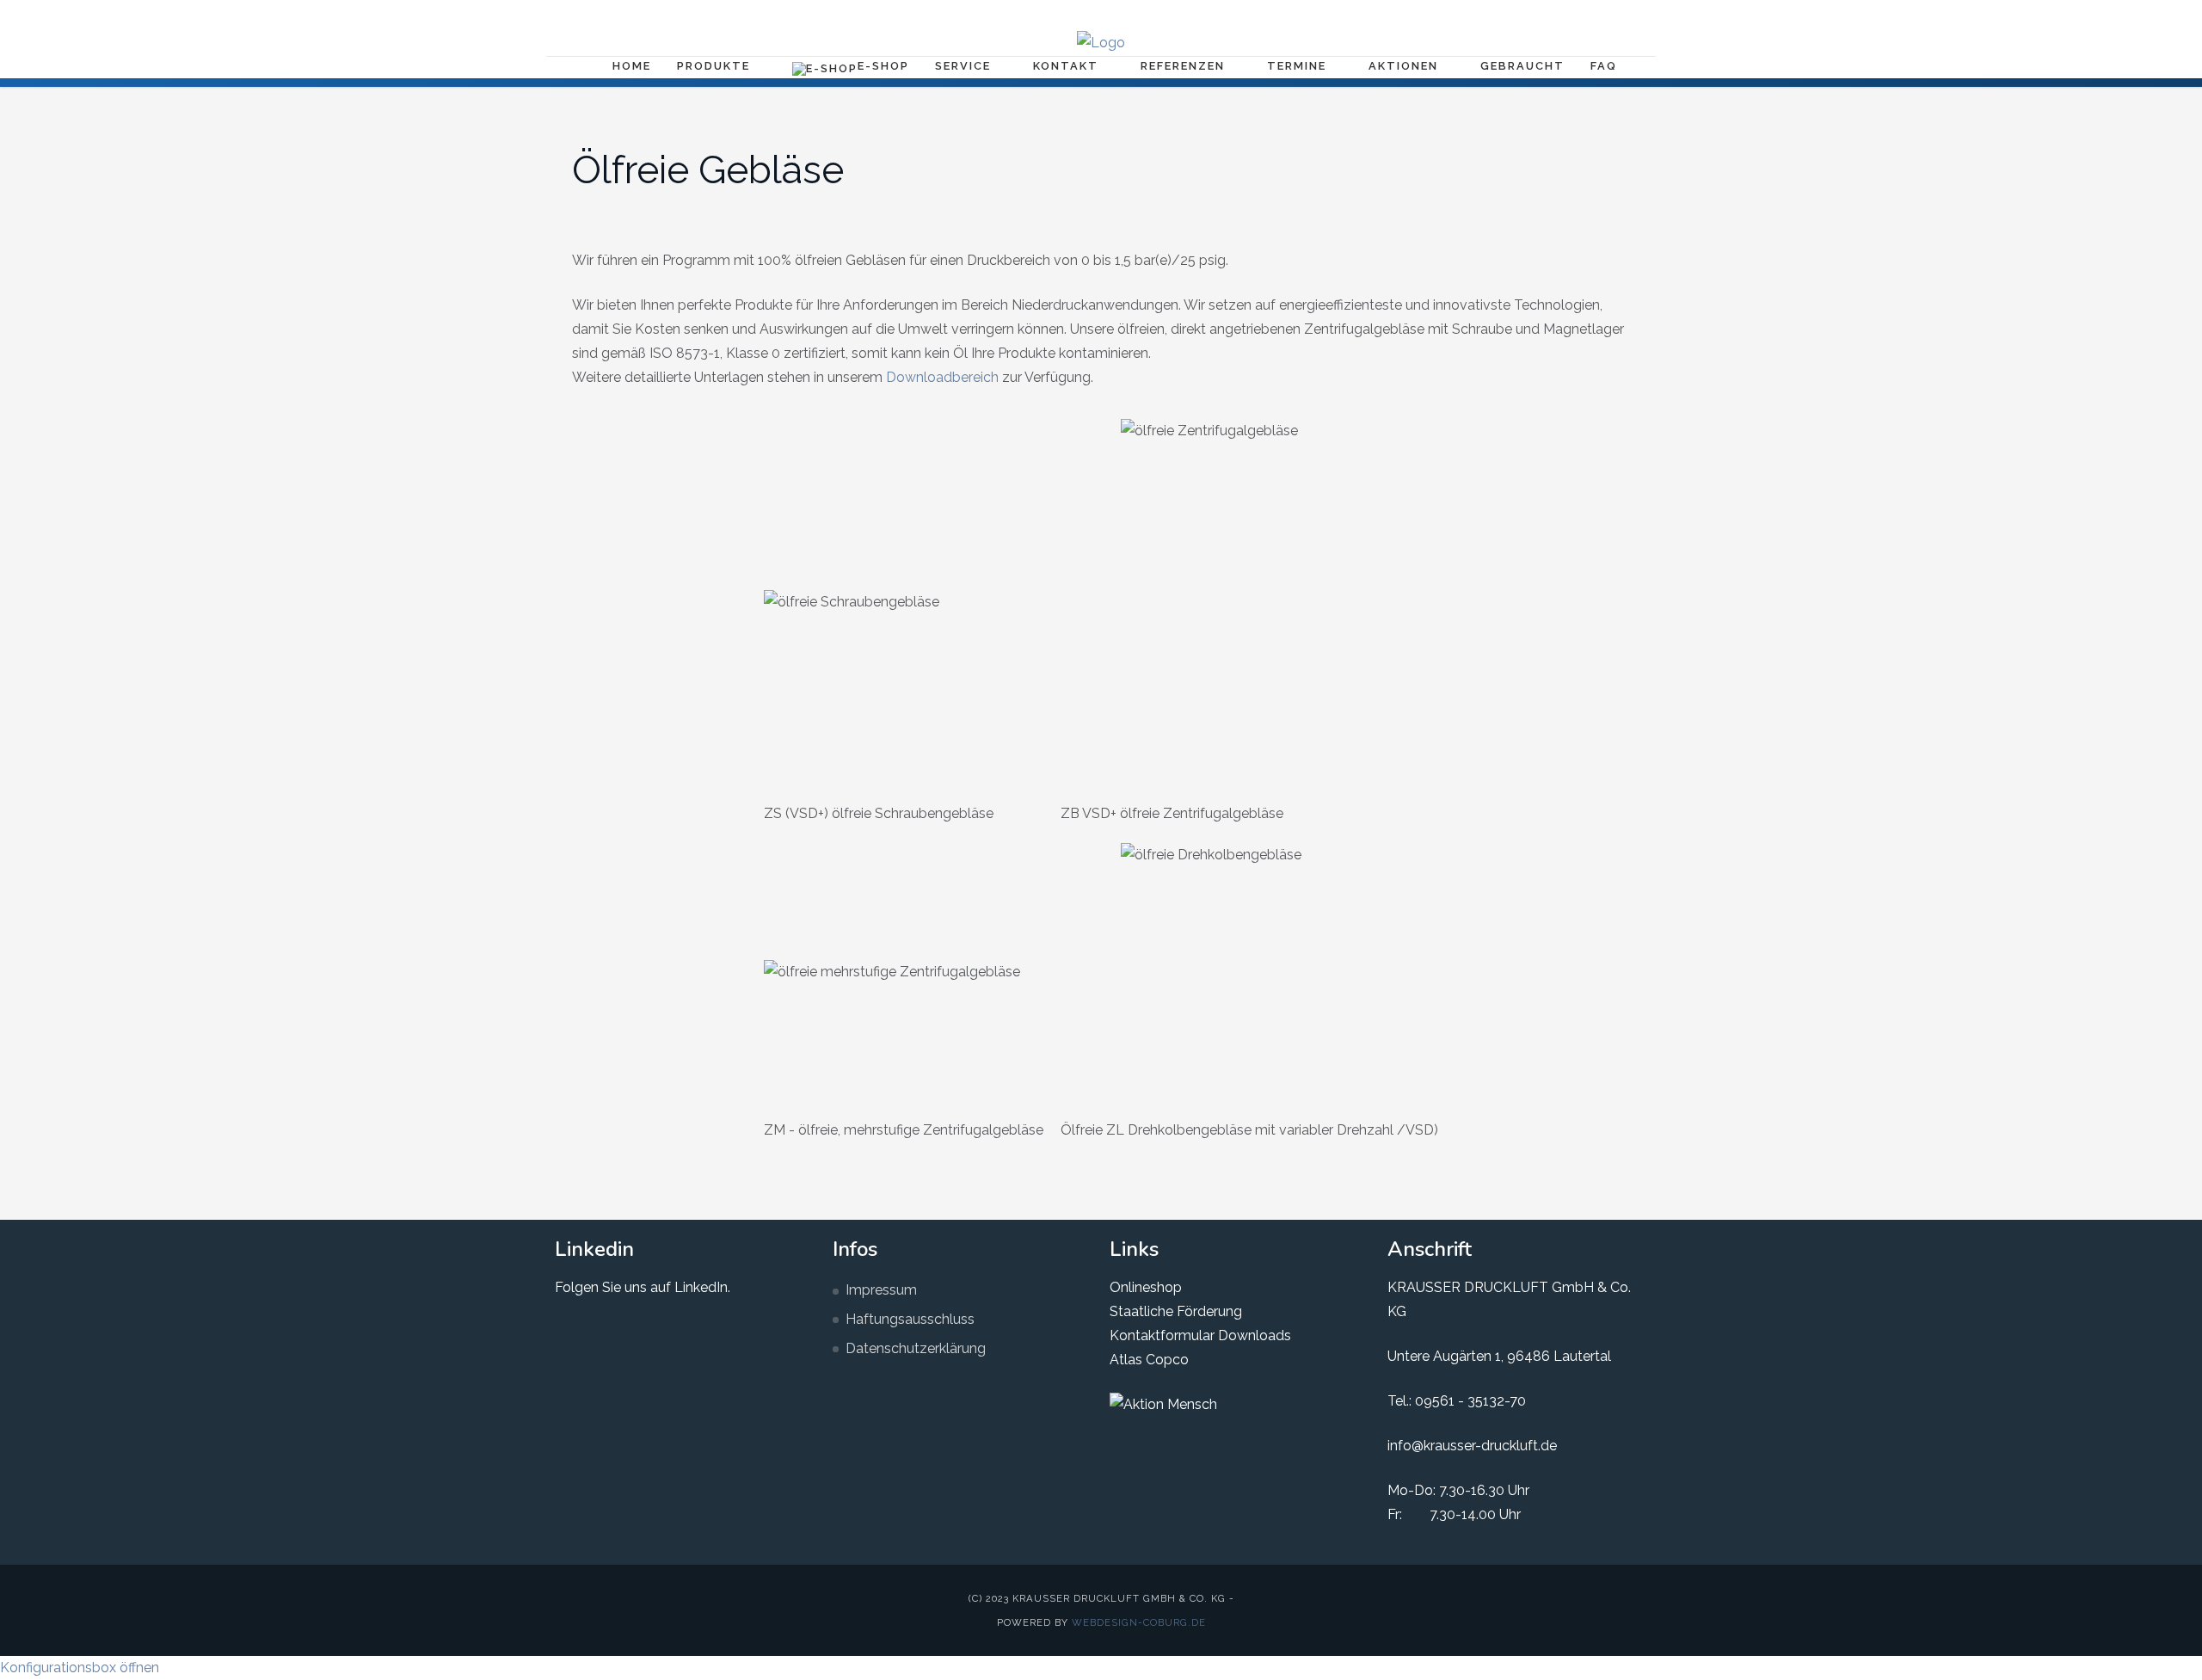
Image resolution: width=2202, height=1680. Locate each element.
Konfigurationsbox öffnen (80, 1668)
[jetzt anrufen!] (1629, 14)
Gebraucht (1522, 66)
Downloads (1253, 1335)
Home (632, 66)
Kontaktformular (1162, 1335)
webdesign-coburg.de (1139, 1622)
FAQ (1604, 66)
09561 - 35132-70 (1470, 1401)
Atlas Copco (1149, 1360)
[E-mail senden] (1602, 14)
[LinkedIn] (1574, 14)
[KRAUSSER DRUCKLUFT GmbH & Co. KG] (1101, 43)
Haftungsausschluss (910, 1319)
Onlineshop (1146, 1287)
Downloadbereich (942, 377)
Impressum (881, 1290)
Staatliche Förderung (1176, 1311)
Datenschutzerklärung (916, 1348)
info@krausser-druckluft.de (1472, 1446)
